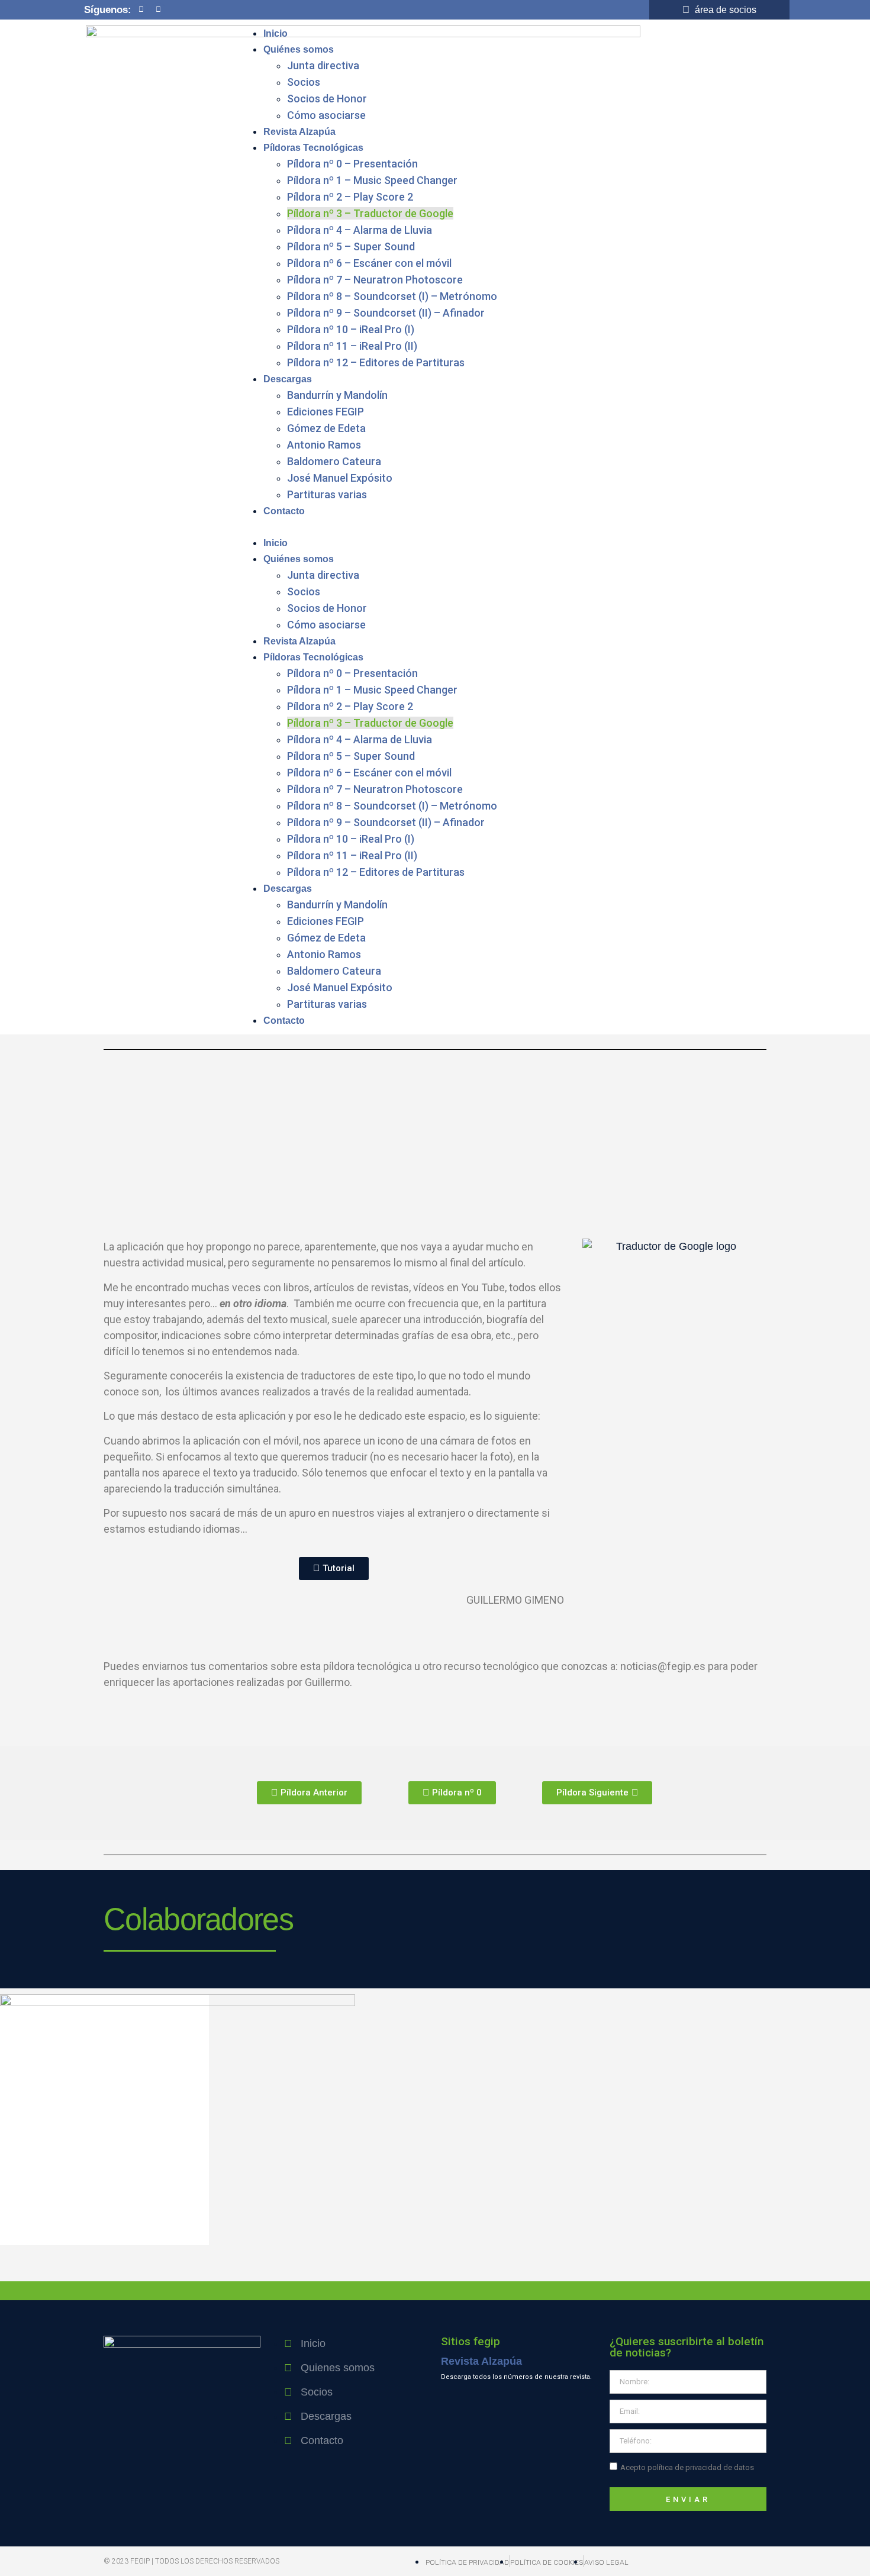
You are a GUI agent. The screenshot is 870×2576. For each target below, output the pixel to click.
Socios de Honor (327, 99)
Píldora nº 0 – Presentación (352, 164)
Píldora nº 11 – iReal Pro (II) (352, 346)
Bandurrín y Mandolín (337, 395)
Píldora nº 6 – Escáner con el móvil (369, 263)
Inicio (275, 33)
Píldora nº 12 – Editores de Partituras (376, 362)
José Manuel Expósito (340, 478)
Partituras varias (327, 494)
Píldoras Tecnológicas (313, 148)
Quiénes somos (299, 49)
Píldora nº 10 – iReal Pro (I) (351, 329)
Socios (304, 82)
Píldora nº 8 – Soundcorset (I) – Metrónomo (392, 296)
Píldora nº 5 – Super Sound (351, 246)
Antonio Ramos (324, 445)
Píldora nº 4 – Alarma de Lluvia (360, 230)
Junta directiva (323, 65)
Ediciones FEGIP (326, 412)
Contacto (284, 511)
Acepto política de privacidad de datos (687, 2467)
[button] (512, 527)
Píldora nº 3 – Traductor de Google (370, 213)
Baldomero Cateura (334, 461)
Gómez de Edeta (326, 428)
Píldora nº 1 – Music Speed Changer (372, 180)
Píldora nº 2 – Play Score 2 (350, 197)
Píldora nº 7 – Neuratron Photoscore (375, 280)
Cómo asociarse (326, 115)
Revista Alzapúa (299, 132)
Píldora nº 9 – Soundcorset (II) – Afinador (386, 313)
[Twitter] (158, 9)
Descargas (288, 379)
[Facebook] (141, 9)
